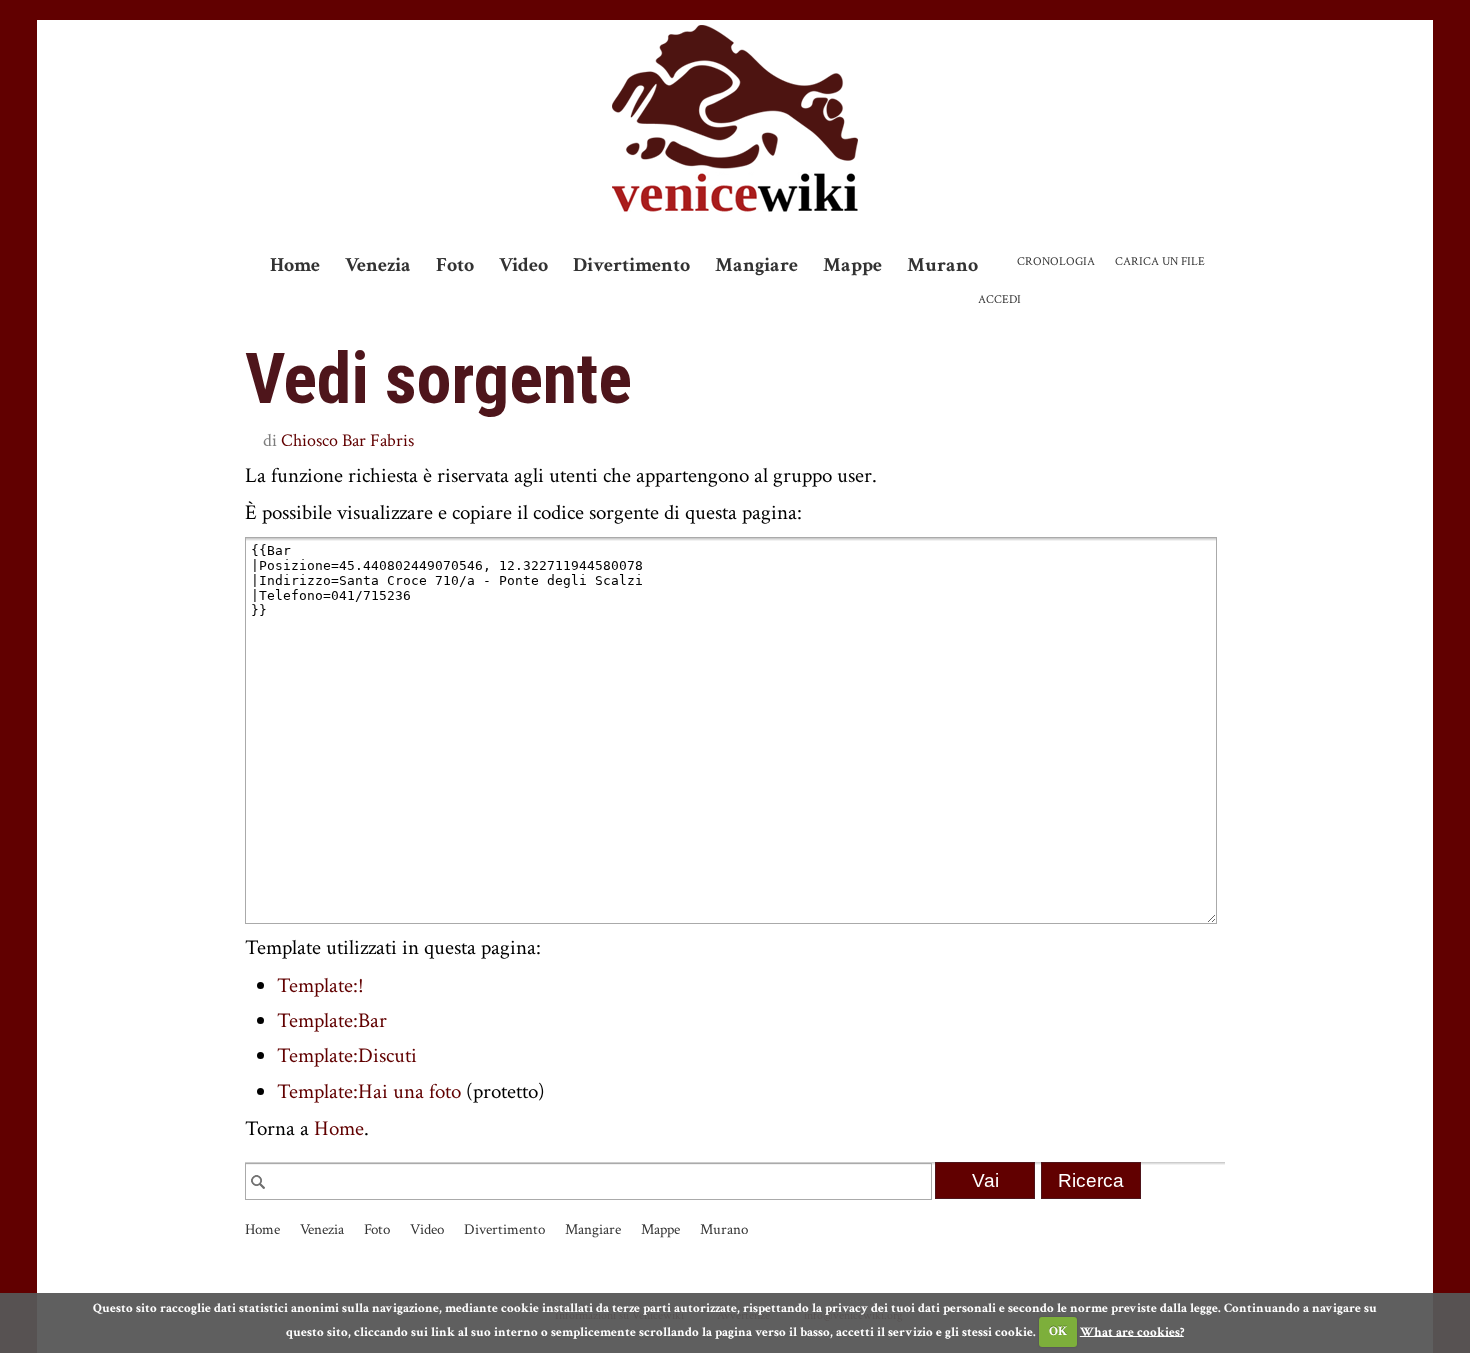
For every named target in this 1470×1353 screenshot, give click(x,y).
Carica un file (1160, 261)
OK (1058, 1331)
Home (295, 265)
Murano (942, 265)
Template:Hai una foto (369, 1091)
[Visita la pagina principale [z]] (735, 118)
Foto (455, 265)
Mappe (852, 265)
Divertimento (631, 265)
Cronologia (1056, 261)
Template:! (320, 985)
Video (523, 265)
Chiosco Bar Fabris (347, 440)
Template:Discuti (347, 1055)
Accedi (999, 299)
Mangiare (756, 265)
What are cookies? (1132, 1331)
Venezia (378, 265)
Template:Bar (332, 1020)
